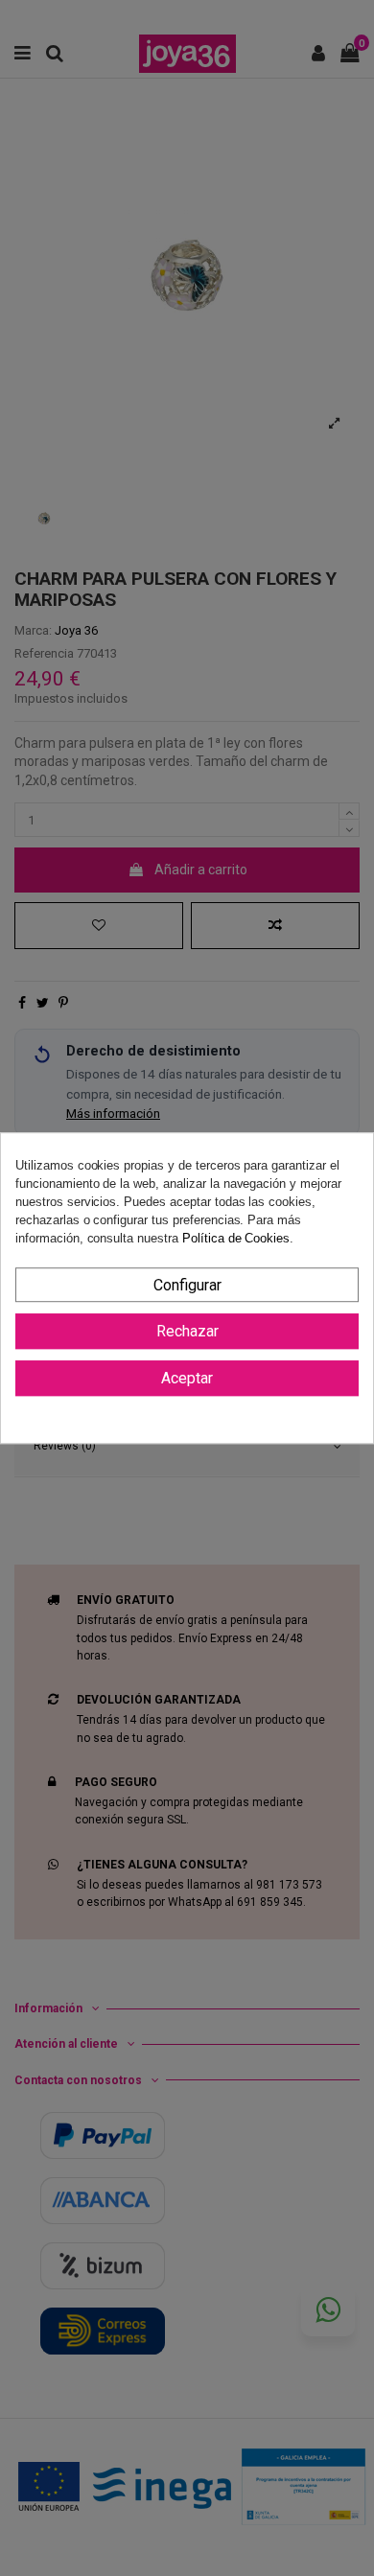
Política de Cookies (236, 1239)
